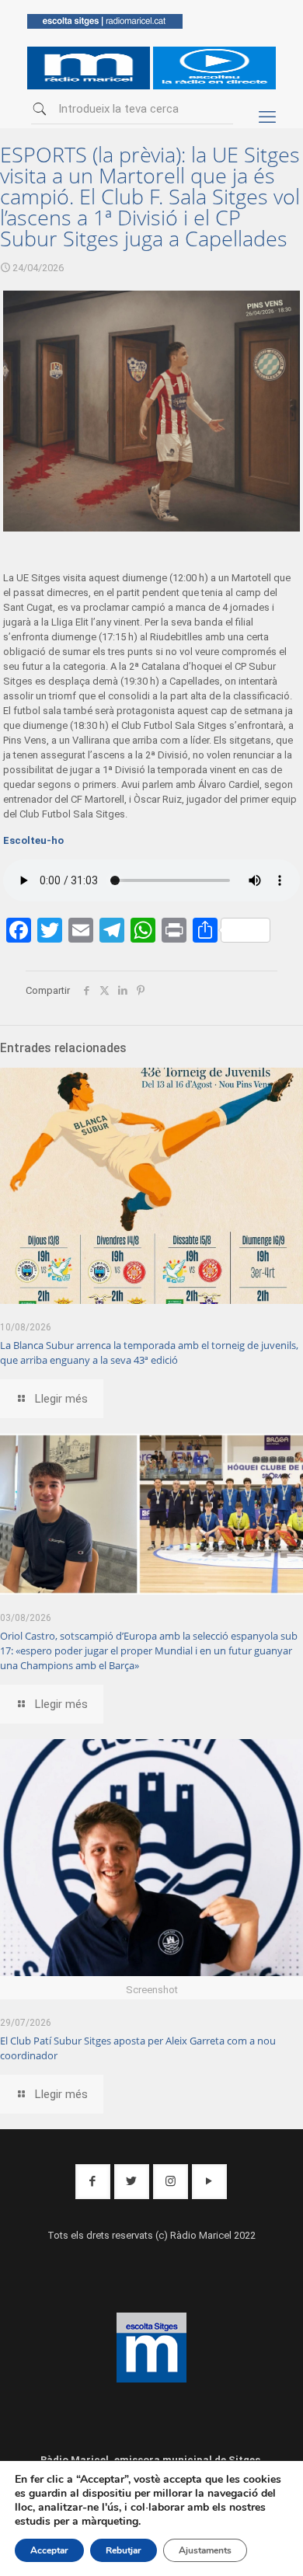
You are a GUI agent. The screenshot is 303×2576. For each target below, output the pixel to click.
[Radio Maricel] (105, 25)
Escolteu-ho (33, 840)
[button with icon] (93, 2182)
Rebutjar (124, 2550)
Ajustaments (205, 2550)
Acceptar (49, 2550)
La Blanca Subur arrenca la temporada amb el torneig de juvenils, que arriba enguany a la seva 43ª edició (149, 1352)
